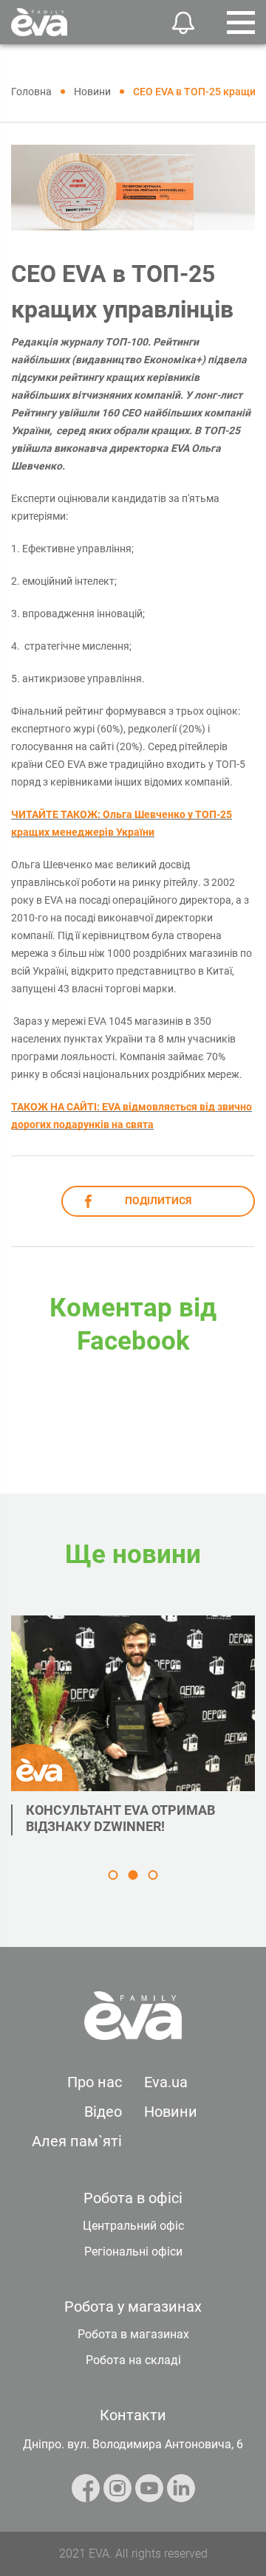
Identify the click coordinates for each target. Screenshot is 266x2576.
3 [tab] (153, 1875)
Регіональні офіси (133, 2252)
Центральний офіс (133, 2226)
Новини (171, 2112)
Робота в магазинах (133, 2334)
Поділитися (158, 1201)
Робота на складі (133, 2360)
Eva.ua (166, 2082)
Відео (103, 2112)
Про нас (95, 2082)
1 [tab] (113, 1875)
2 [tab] (133, 1875)
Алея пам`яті (77, 2141)
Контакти (133, 2415)
